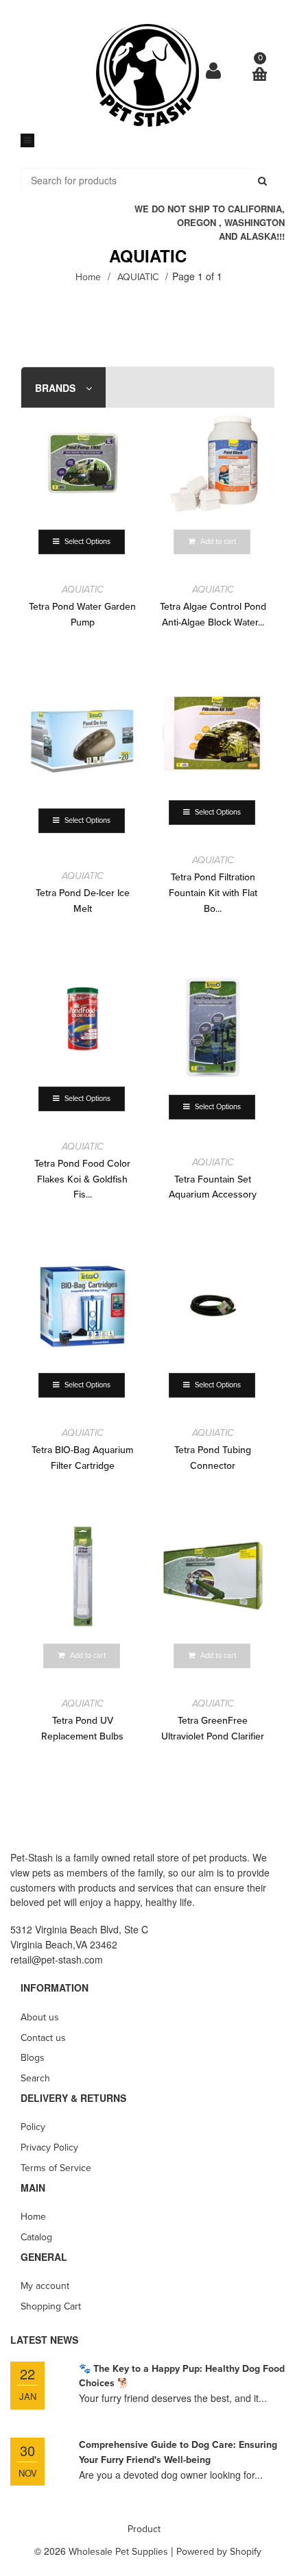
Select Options (86, 542)
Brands (55, 388)
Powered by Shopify (219, 2552)
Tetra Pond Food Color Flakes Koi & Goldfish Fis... (82, 1179)
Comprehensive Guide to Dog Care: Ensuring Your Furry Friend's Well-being (178, 2452)
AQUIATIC (82, 590)
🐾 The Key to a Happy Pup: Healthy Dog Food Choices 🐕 (182, 2376)
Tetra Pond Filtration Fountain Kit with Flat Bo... (213, 893)
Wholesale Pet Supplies (118, 2552)
